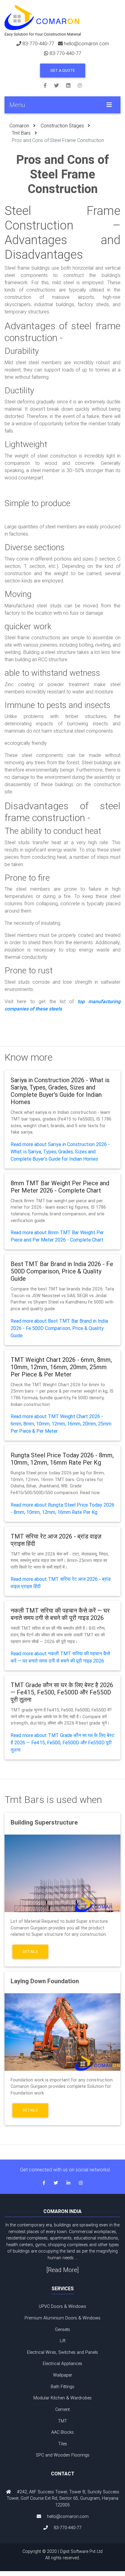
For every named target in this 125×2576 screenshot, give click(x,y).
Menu (17, 105)
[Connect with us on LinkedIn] (72, 85)
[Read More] (63, 2270)
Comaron (19, 126)
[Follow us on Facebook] (49, 85)
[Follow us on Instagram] (80, 85)
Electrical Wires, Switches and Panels (62, 2352)
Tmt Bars (21, 133)
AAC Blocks (62, 2432)
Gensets (62, 2329)
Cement (62, 2409)
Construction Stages (62, 126)
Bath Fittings (62, 2387)
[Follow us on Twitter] (60, 85)
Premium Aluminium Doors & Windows (62, 2318)
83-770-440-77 (38, 43)
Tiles (63, 2444)
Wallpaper (63, 2375)
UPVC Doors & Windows (62, 2306)
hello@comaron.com (86, 43)
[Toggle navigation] (109, 105)
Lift (63, 2341)
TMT (62, 2421)
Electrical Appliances (62, 2364)
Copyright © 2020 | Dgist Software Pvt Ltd (62, 2555)
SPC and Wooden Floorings (63, 2455)
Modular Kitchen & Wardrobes (62, 2398)
